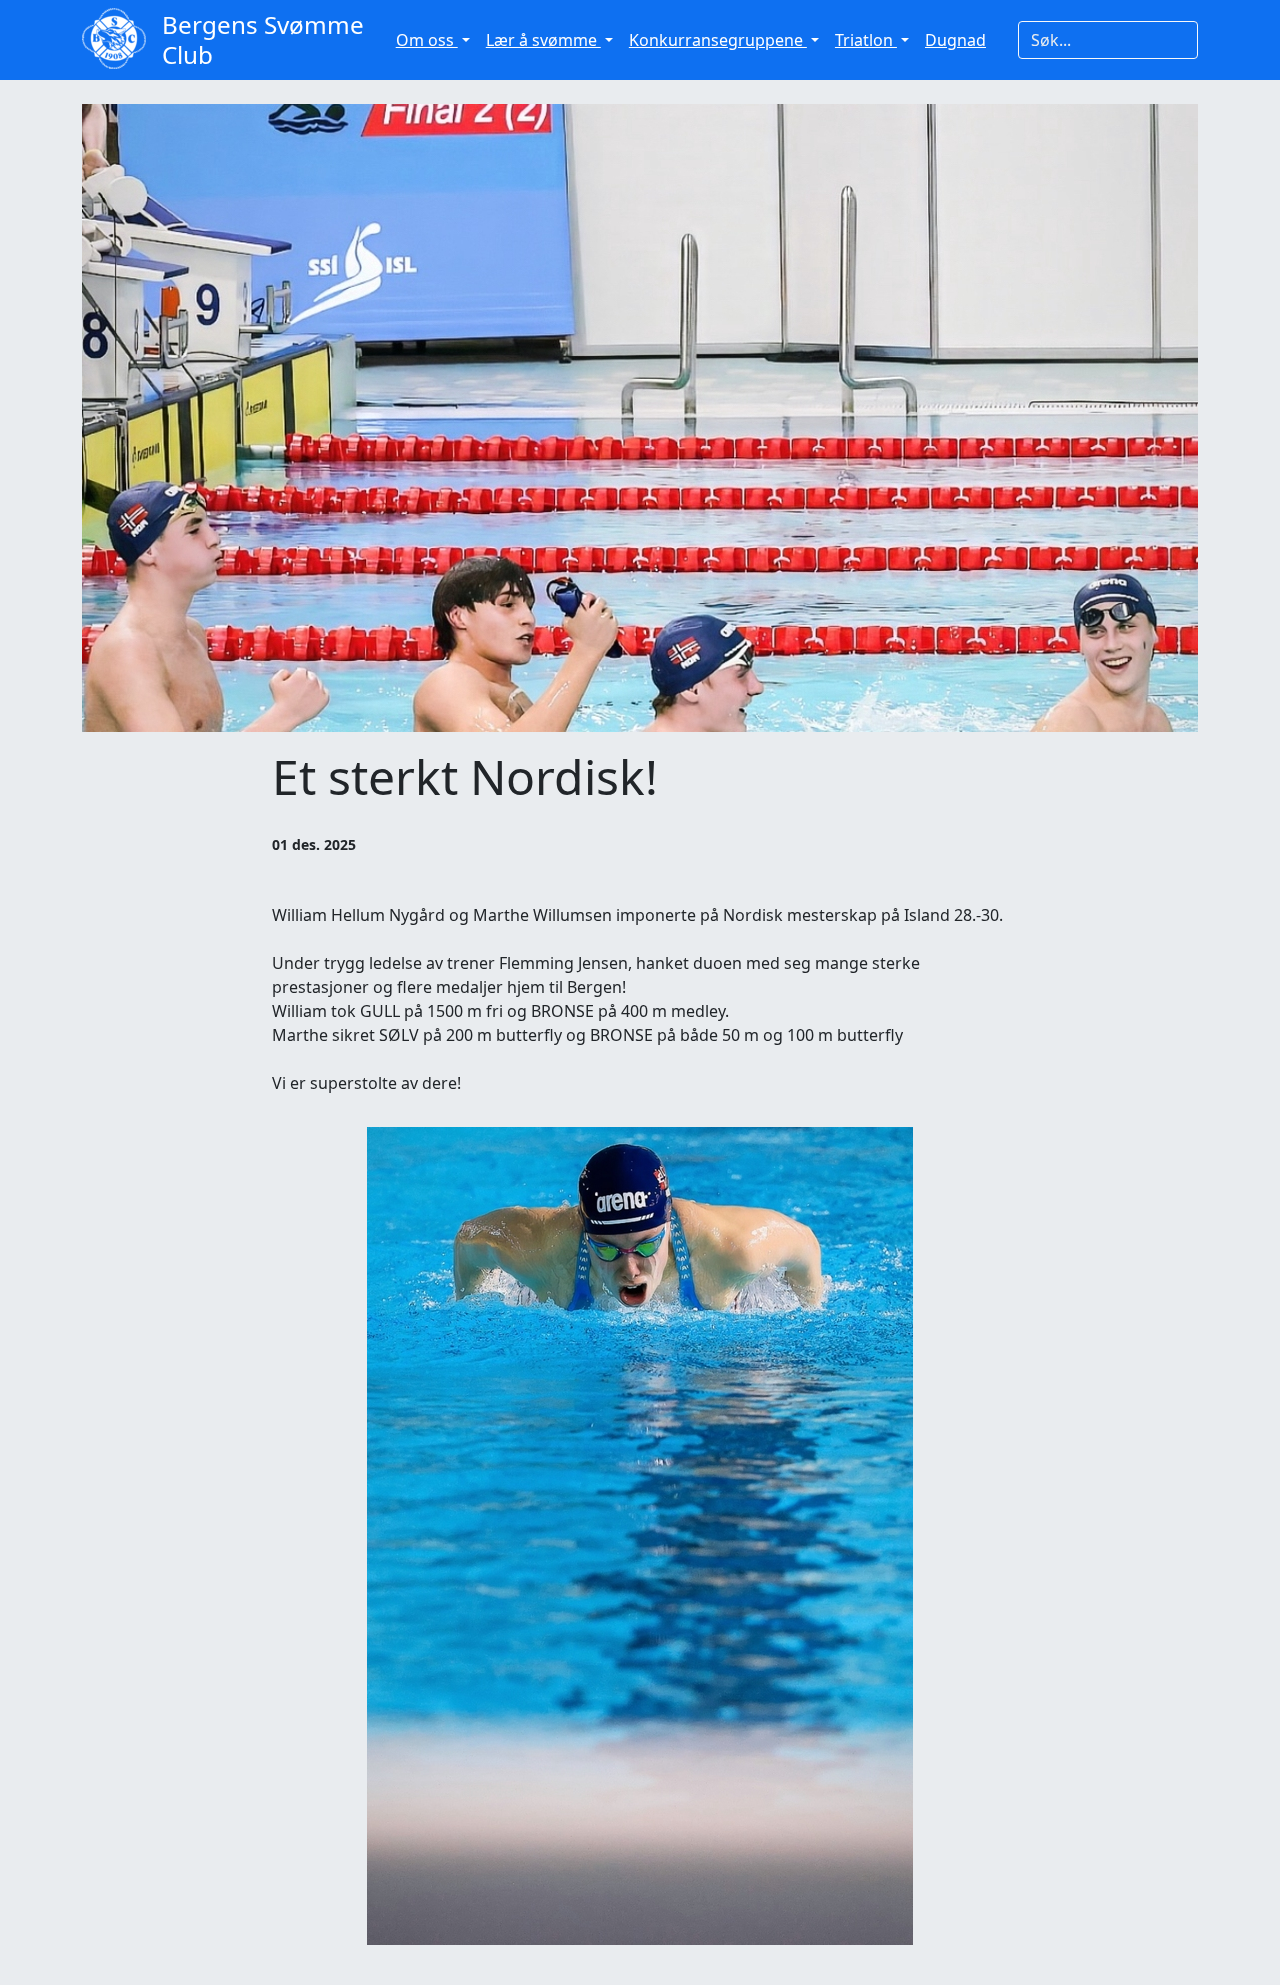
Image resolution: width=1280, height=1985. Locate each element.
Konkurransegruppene (718, 40)
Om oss (427, 40)
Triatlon (866, 40)
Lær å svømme (543, 40)
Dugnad (955, 40)
